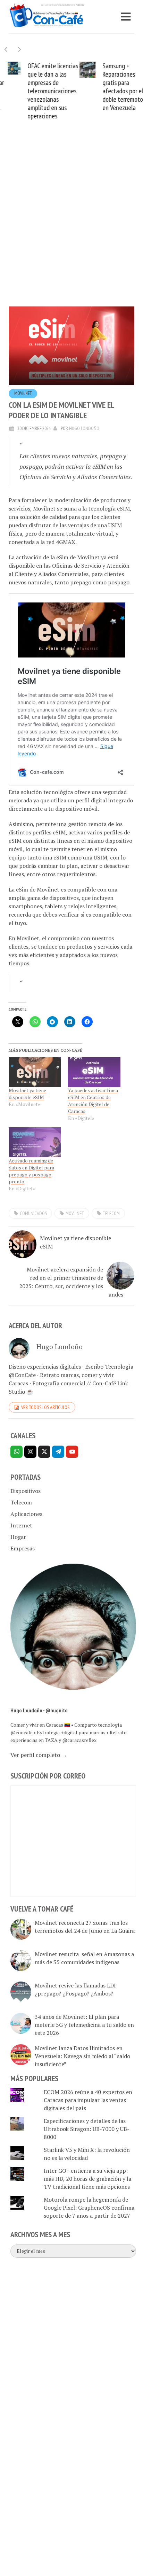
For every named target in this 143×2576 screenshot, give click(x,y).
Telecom (21, 1502)
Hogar (18, 1537)
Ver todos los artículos (45, 1407)
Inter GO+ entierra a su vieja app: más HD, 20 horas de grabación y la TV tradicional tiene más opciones (87, 2179)
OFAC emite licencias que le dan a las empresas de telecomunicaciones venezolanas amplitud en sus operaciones (45, 91)
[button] (20, 49)
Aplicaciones (26, 1514)
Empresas (23, 1548)
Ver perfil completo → (39, 1755)
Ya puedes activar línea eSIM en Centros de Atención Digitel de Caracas (93, 1101)
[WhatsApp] (16, 1452)
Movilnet (23, 393)
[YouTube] (72, 1452)
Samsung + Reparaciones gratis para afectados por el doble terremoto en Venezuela (115, 87)
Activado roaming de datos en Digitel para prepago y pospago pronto (31, 1171)
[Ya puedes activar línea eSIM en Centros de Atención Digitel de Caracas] (94, 1072)
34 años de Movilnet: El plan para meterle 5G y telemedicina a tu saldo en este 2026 (84, 2025)
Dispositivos (26, 1491)
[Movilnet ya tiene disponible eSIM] (35, 1072)
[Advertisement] (71, 224)
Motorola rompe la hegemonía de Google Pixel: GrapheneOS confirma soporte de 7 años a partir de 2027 (89, 2208)
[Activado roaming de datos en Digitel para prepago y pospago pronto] (35, 1142)
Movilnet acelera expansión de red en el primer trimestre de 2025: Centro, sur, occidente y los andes (71, 1282)
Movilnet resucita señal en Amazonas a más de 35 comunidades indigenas (84, 1958)
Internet (21, 1525)
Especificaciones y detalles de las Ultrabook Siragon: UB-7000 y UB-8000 (87, 2129)
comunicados (33, 1213)
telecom (111, 1213)
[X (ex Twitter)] (44, 1452)
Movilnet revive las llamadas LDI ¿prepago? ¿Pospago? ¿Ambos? (75, 1989)
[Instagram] (30, 1452)
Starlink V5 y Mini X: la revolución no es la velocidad (87, 2154)
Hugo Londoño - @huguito (39, 1710)
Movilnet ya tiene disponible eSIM (27, 1094)
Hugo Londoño (84, 428)
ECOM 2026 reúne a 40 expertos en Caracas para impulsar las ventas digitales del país (88, 2100)
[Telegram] (58, 1452)
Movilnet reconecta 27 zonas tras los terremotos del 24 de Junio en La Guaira (85, 1927)
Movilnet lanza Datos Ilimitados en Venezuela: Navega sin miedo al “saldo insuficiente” (82, 2056)
